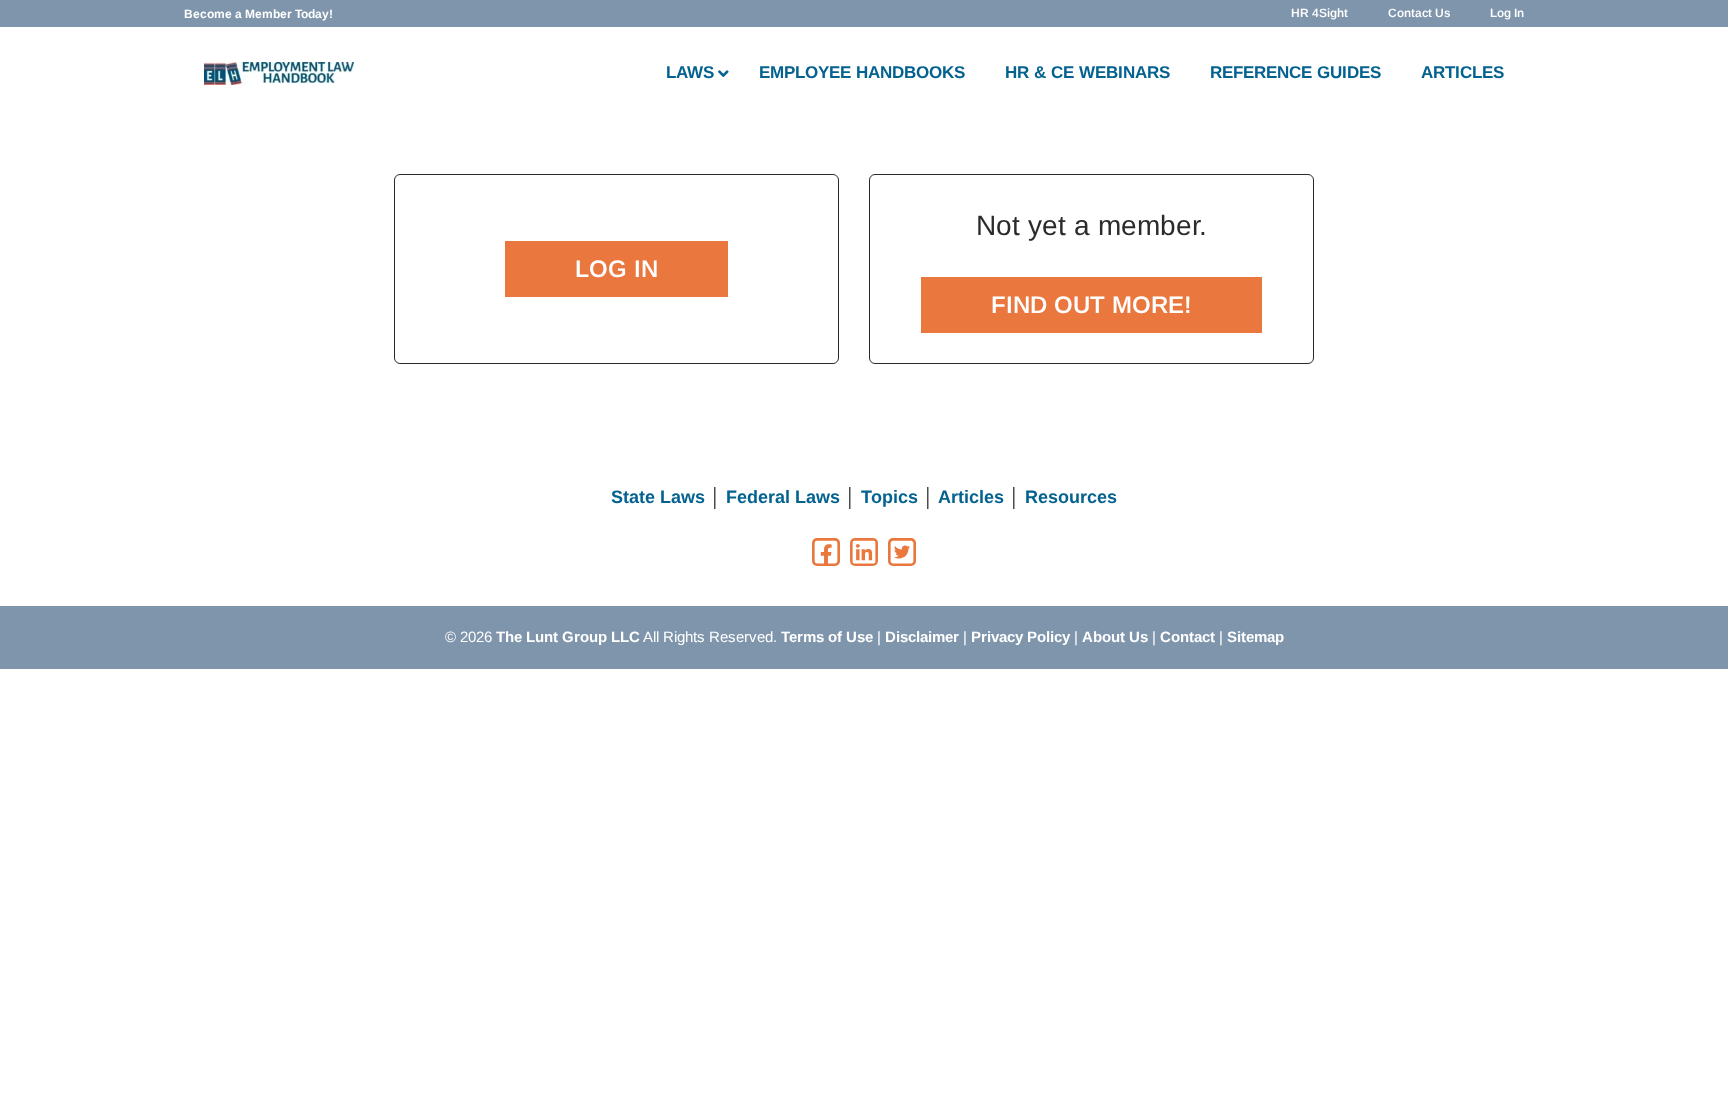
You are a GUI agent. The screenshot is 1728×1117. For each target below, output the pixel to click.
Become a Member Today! (258, 14)
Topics (889, 497)
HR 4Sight (1319, 13)
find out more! (1091, 304)
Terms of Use (827, 636)
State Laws (658, 497)
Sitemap (1255, 636)
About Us (1115, 636)
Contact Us (1419, 13)
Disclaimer (922, 636)
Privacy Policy (1020, 636)
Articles (971, 497)
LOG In (616, 268)
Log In (1507, 13)
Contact (1187, 636)
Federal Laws (783, 497)
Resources (1071, 497)
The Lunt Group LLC (568, 636)
